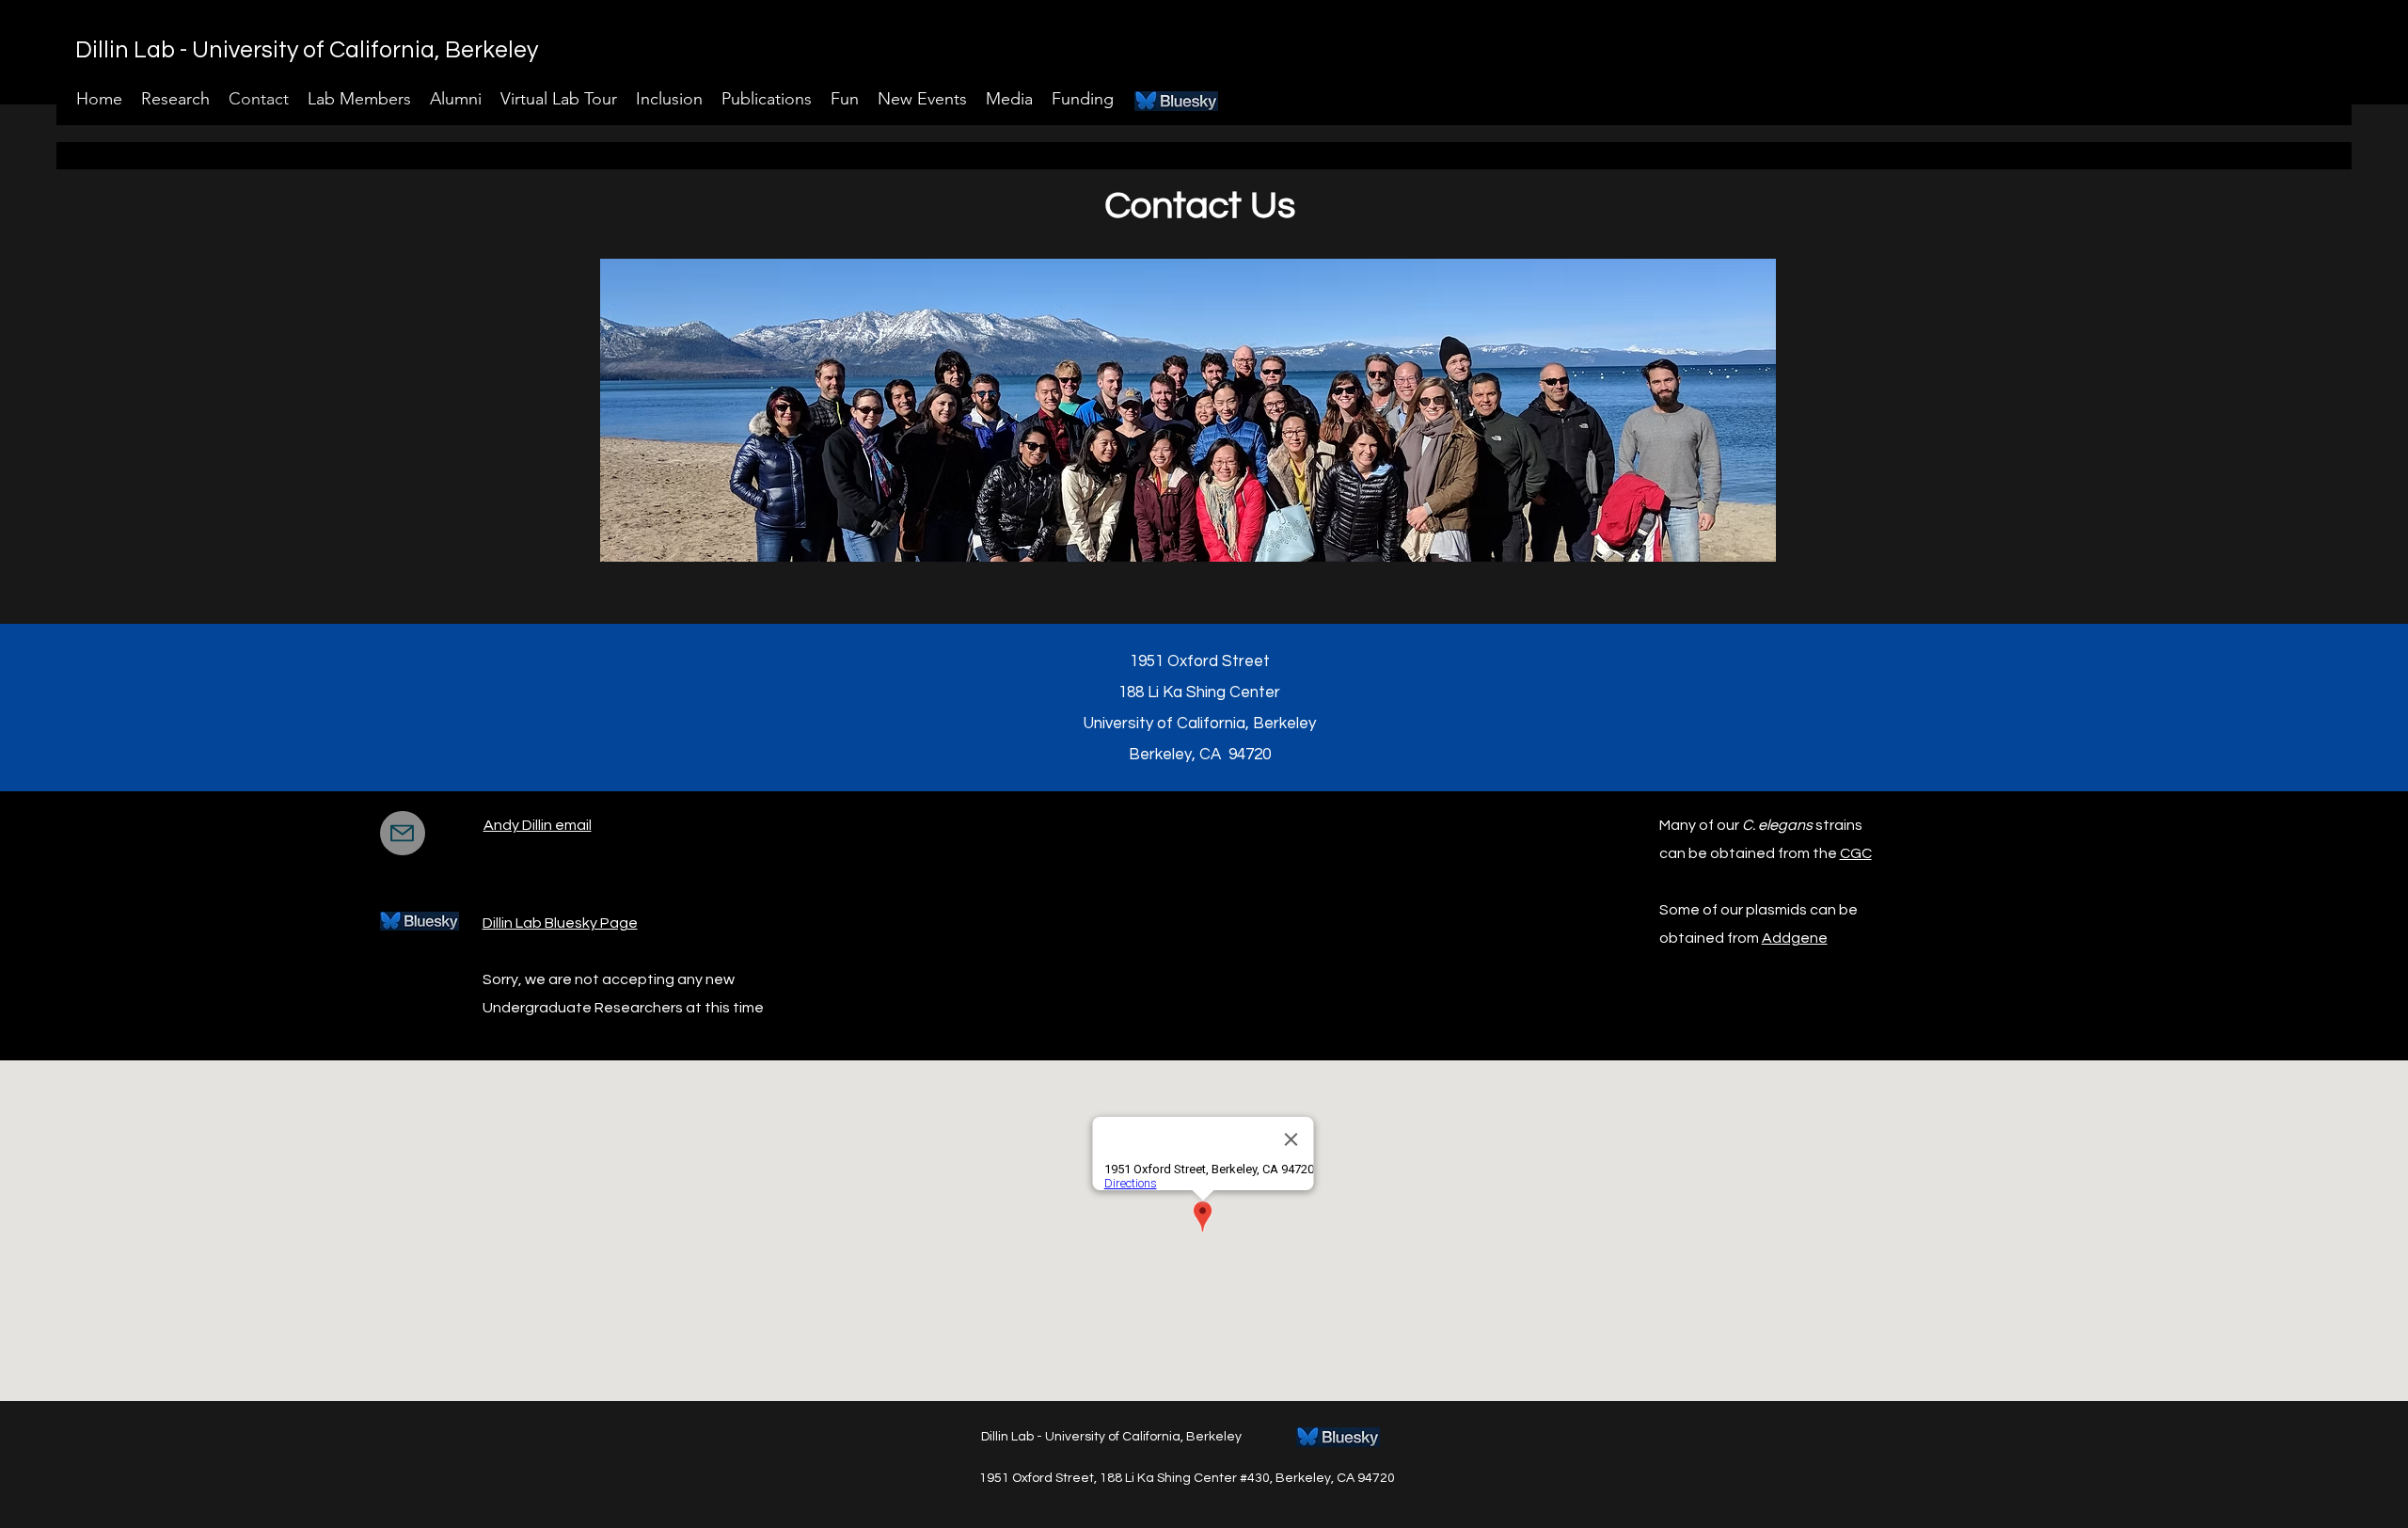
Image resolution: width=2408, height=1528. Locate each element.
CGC (1856, 853)
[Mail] (403, 833)
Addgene (1795, 938)
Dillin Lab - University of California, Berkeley (307, 50)
